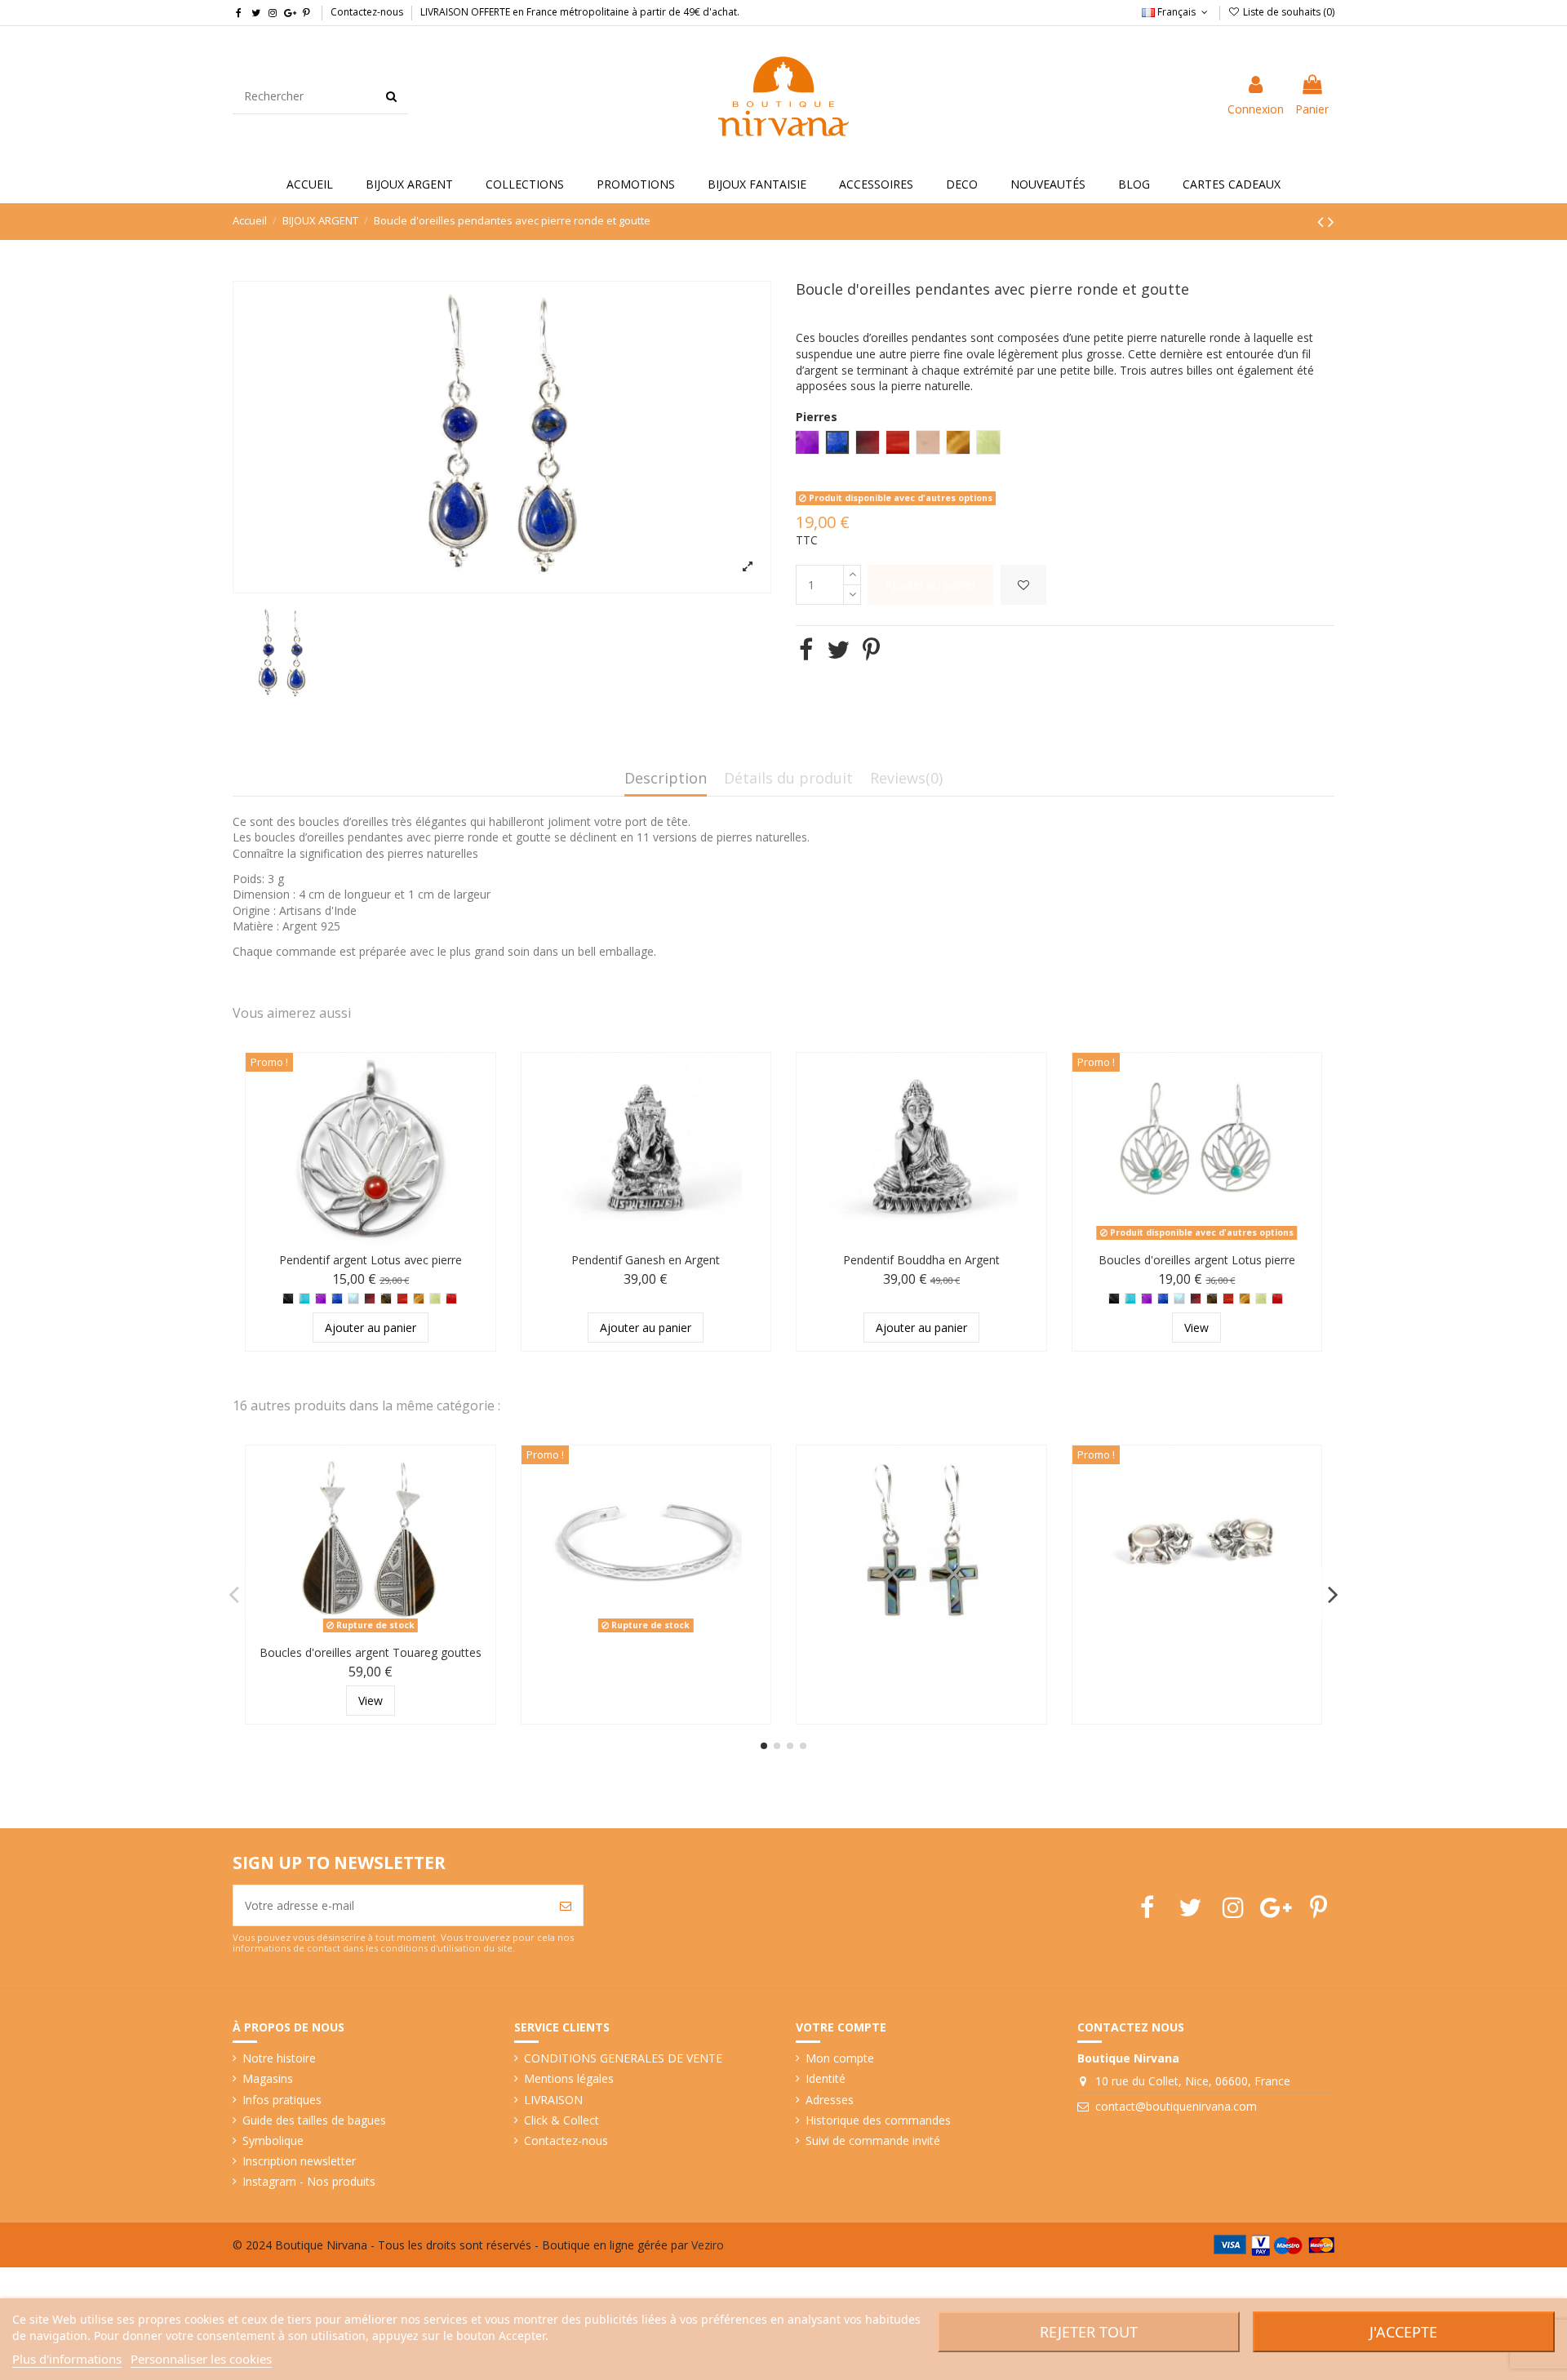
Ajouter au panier (930, 585)
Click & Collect (562, 2120)
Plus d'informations (67, 2359)
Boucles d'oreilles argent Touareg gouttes (371, 1652)
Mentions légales (569, 2078)
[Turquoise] (304, 1299)
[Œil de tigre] (419, 1299)
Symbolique (273, 2140)
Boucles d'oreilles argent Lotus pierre (1197, 1260)
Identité (826, 2078)
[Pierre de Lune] (353, 1299)
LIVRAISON (553, 2100)
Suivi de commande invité (873, 2140)
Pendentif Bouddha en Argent (921, 1260)
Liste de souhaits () (1287, 12)
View (1196, 1328)
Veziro (708, 2245)
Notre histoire (279, 2058)
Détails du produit (788, 779)
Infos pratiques (282, 2100)
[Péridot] (435, 1299)
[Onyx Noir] (288, 1299)
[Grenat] (370, 1299)
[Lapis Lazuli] (337, 1299)
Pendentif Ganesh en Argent (646, 1260)
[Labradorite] (386, 1299)
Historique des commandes (878, 2120)
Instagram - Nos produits (309, 2181)
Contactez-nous (367, 12)
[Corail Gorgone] (451, 1299)
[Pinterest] (871, 649)
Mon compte (840, 2058)
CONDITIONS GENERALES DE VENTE (623, 2058)
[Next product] (1331, 221)
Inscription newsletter (299, 2161)
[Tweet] (838, 649)
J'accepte (1403, 2332)
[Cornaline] (402, 1299)
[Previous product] (1323, 221)
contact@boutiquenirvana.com (1176, 2106)
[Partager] (806, 649)
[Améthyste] (321, 1299)
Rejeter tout (1089, 2332)
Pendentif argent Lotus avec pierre (371, 1260)
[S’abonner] (566, 1905)
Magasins (268, 2078)
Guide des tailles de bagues (314, 2120)
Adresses (830, 2100)
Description (666, 779)
